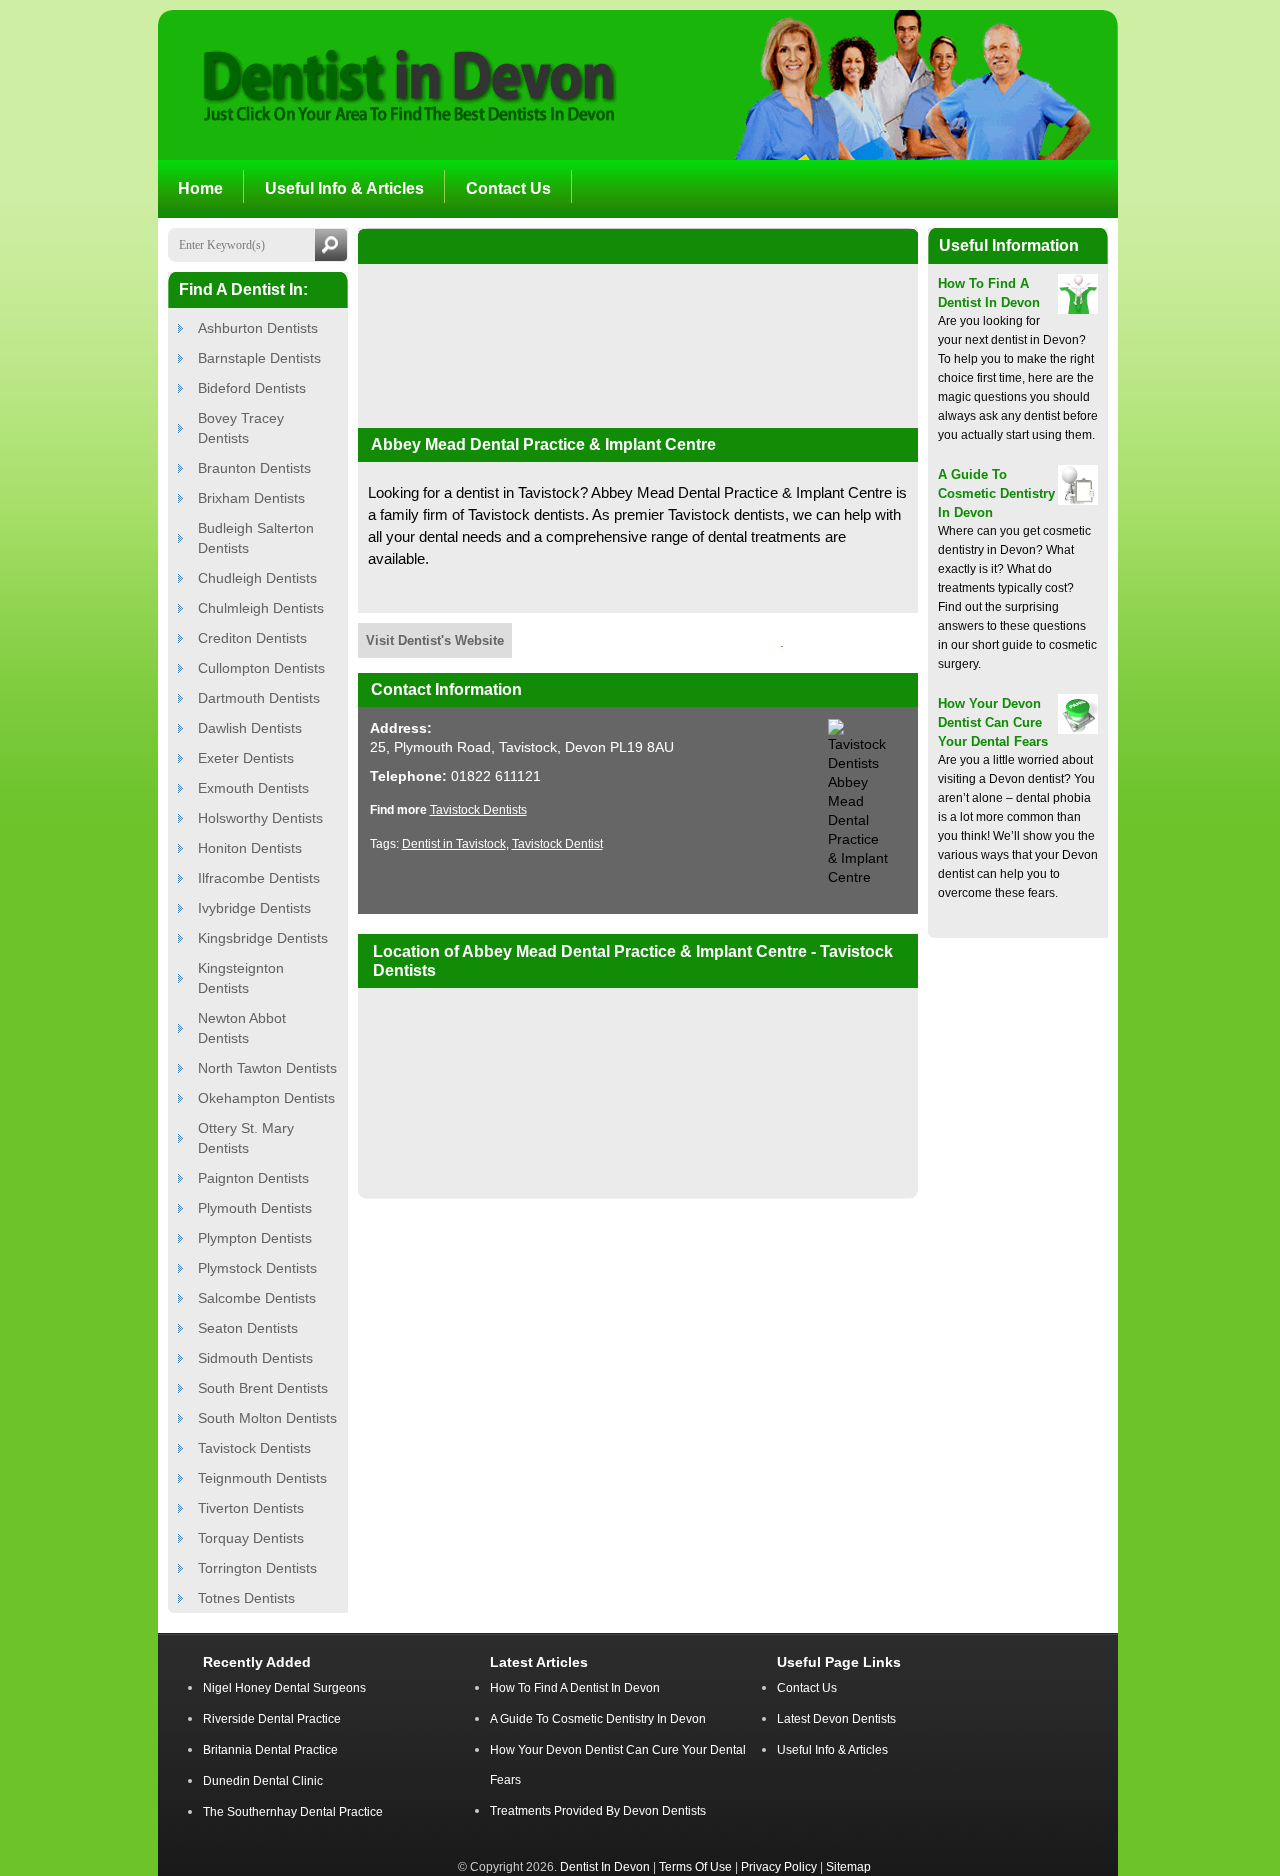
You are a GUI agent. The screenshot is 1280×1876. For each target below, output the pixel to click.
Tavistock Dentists (254, 1448)
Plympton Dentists (255, 1238)
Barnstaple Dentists (259, 358)
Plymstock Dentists (257, 1268)
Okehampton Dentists (266, 1098)
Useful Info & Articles (832, 1750)
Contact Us (807, 1688)
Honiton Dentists (250, 848)
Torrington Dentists (257, 1568)
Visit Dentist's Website (435, 640)
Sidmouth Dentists (255, 1358)
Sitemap (848, 1866)
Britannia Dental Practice (270, 1750)
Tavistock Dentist (557, 844)
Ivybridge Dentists (254, 908)
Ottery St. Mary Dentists (246, 1138)
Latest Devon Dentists (836, 1719)
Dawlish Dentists (250, 728)
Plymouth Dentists (255, 1208)
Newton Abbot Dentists (242, 1028)
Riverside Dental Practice (272, 1719)
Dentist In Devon (605, 1866)
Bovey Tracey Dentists (241, 428)
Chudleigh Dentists (257, 578)
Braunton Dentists (254, 468)
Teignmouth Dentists (262, 1478)
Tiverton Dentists (251, 1508)
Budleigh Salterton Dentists (256, 538)
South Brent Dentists (263, 1388)
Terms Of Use (695, 1866)
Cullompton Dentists (261, 668)
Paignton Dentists (253, 1178)
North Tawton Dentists (267, 1068)
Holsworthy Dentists (260, 818)
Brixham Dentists (251, 498)
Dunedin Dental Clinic (263, 1781)
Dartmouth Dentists (259, 698)
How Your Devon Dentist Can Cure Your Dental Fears (993, 722)
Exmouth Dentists (253, 788)
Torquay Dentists (251, 1538)
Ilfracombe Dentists (259, 878)
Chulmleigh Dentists (261, 608)
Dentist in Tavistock (454, 844)
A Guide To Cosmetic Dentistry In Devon (996, 493)
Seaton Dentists (248, 1328)
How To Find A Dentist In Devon (575, 1688)
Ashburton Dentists (258, 328)
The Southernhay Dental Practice (293, 1812)
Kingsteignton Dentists (241, 978)
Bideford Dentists (252, 388)
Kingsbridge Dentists (263, 938)
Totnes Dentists (246, 1598)
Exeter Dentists (246, 758)
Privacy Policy (779, 1866)
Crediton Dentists (252, 638)
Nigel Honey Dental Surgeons (284, 1688)
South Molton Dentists (267, 1418)
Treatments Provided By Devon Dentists (598, 1811)
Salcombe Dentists (257, 1298)
